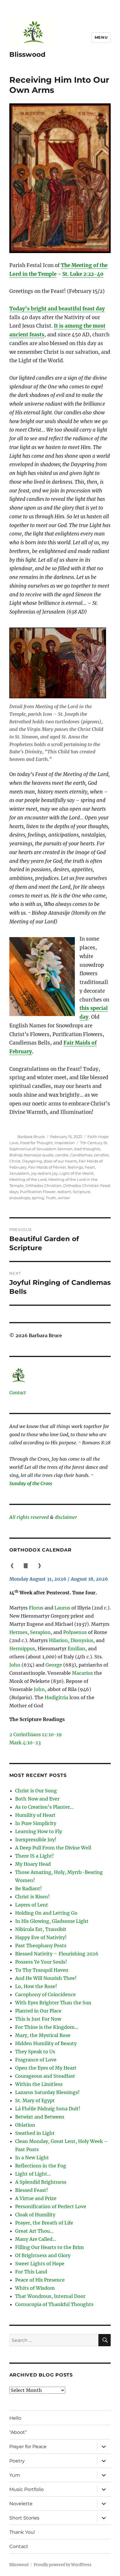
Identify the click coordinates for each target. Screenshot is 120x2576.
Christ (15, 1161)
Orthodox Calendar (40, 1550)
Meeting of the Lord (28, 1179)
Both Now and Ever (37, 1799)
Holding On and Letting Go (46, 1913)
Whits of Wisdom (35, 2288)
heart (90, 1167)
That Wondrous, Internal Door (50, 2296)
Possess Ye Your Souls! (41, 1962)
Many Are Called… (36, 2239)
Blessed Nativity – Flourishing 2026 (57, 1954)
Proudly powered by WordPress (63, 2565)
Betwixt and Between (40, 2117)
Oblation (25, 2125)
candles (101, 1155)
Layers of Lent (32, 1905)
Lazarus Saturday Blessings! (47, 2092)
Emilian (76, 1649)
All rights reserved (29, 1517)
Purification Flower (38, 1192)
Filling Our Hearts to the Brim (50, 2247)
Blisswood (27, 54)
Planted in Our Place (38, 2011)
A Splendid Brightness (41, 2182)
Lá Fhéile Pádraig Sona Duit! (48, 2109)
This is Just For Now (38, 2019)
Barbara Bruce (31, 1137)
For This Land (31, 2272)
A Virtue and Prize (36, 2198)
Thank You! (22, 2532)
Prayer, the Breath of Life (44, 2223)
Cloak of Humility (35, 2215)
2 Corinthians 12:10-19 (36, 1734)
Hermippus (22, 1649)
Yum (15, 2475)
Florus (36, 1608)
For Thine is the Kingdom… (47, 2027)
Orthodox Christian (43, 1185)
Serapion (40, 1632)
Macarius (82, 1673)
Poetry (17, 2461)
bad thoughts (87, 1149)
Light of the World (76, 1173)
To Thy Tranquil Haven (42, 1970)
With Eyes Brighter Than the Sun (53, 2003)
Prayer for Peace (28, 2447)
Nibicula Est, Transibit (41, 1929)
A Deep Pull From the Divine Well (53, 1848)
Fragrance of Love (36, 2060)
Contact (18, 1393)
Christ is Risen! (32, 1897)
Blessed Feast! (32, 2190)
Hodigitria (56, 1697)
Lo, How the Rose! (36, 1986)
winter (64, 1198)
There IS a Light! (35, 1856)
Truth (51, 1198)
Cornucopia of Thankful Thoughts (54, 2304)
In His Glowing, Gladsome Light (52, 1921)
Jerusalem (19, 1173)
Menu (101, 37)
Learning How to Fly (39, 1831)
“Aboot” (18, 2432)
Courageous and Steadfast (45, 2076)
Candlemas (81, 1155)
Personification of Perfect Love (51, 2206)
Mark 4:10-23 (25, 1743)
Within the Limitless (39, 2084)
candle (62, 1155)
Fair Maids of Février (47, 1167)
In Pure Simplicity (36, 1823)
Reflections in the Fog (41, 2166)
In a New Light (32, 2158)
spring (38, 1198)
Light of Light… (33, 2174)
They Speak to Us (35, 2052)
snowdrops (20, 1198)
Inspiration (65, 1143)
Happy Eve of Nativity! (41, 1937)
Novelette (21, 2504)
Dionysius (82, 1640)
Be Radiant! (29, 1888)
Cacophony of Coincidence (45, 1994)
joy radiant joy (44, 1173)
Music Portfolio (27, 2489)
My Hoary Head (33, 1864)
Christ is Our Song (36, 1791)
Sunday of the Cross (31, 1483)
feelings (75, 1167)
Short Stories (24, 2518)
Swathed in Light (35, 2133)
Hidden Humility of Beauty (46, 2043)
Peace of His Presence (40, 2280)
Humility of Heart (35, 1815)
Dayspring (32, 1161)
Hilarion (58, 1640)
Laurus (62, 1608)
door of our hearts (60, 1161)
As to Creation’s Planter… (44, 1807)
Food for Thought (36, 1143)
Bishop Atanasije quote (31, 1155)
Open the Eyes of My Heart (46, 2068)
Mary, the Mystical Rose (43, 2035)
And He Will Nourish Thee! (46, 1978)
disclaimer (66, 1517)
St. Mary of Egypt (35, 2100)
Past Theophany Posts (41, 1946)
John (15, 1665)
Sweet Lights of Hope (40, 2264)
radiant (64, 1192)
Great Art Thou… (34, 2231)
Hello (15, 2418)
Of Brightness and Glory (43, 2255)
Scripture (82, 1192)
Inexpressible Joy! (36, 1840)
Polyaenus (75, 1632)
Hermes (18, 1632)
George (54, 1665)
